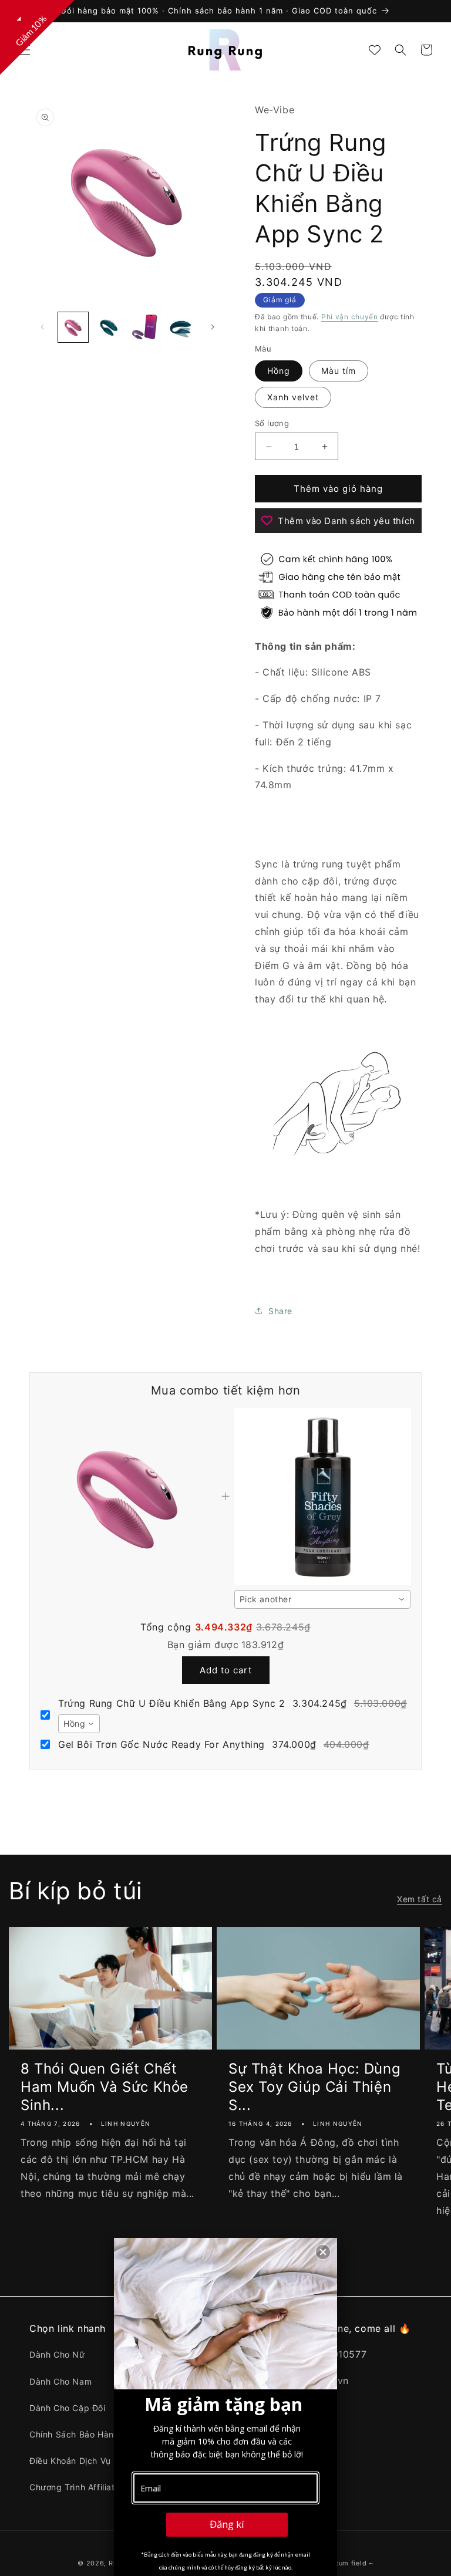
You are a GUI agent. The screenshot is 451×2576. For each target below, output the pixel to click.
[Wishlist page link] (375, 50)
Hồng (279, 371)
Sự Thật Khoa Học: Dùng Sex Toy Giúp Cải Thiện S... (314, 2087)
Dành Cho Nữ (57, 2354)
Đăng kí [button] (227, 2524)
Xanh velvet (293, 397)
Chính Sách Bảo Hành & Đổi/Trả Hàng (107, 2434)
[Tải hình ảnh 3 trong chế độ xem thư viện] (145, 327)
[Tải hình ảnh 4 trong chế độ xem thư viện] (181, 327)
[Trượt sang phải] (213, 327)
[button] (25, 50)
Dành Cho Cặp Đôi (68, 2408)
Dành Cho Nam (60, 2381)
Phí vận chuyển (350, 317)
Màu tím (339, 371)
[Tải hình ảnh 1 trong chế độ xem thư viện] (73, 327)
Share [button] (280, 1311)
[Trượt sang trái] (42, 327)
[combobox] (322, 1599)
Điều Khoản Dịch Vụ (70, 2461)
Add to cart (226, 1670)
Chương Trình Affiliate (75, 2487)
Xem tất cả (420, 1899)
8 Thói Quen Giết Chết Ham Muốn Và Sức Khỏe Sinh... (105, 2087)
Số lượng (272, 423)
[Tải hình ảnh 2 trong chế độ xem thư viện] (109, 327)
